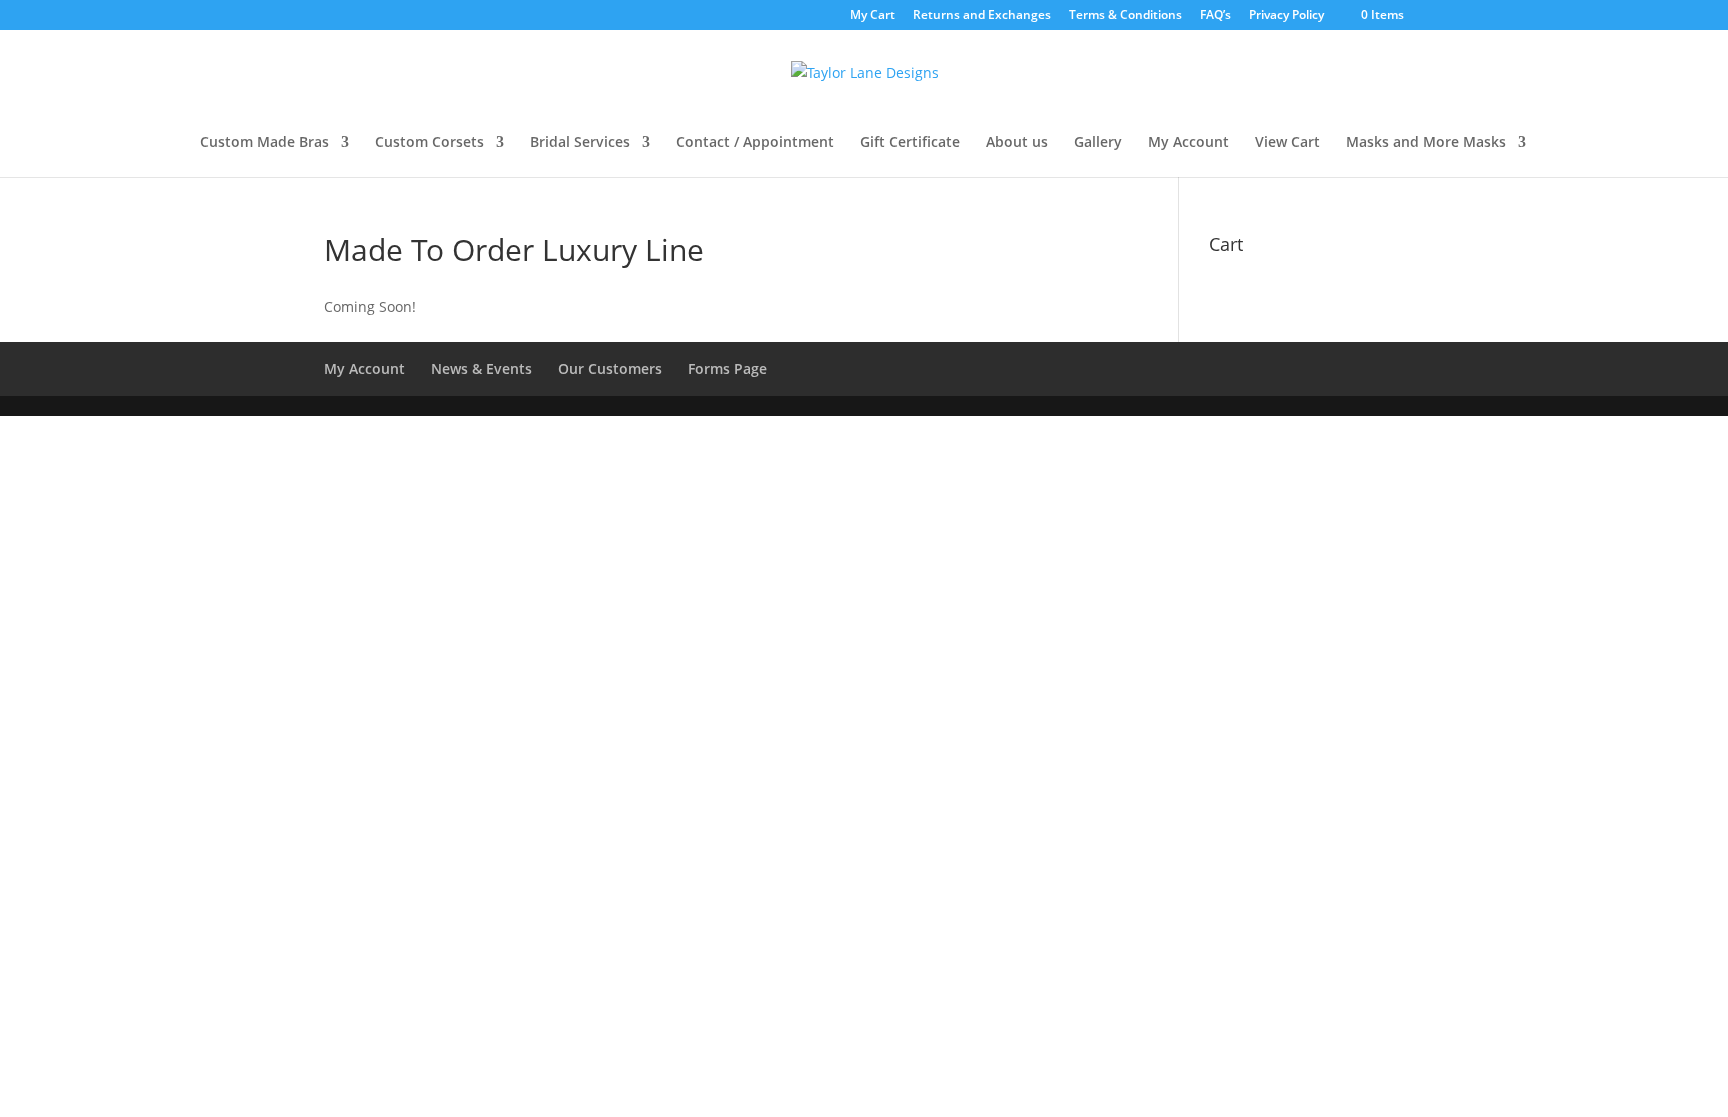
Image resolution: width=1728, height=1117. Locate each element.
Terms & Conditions (1125, 16)
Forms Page (727, 368)
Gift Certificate (910, 143)
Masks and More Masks (1426, 143)
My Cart (872, 16)
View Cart (1287, 143)
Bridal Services (580, 143)
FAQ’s (1215, 16)
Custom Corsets (429, 143)
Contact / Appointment (755, 143)
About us (1017, 143)
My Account (1188, 143)
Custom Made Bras (264, 143)
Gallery (1098, 143)
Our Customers (610, 368)
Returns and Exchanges (982, 16)
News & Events (481, 368)
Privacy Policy (1286, 16)
